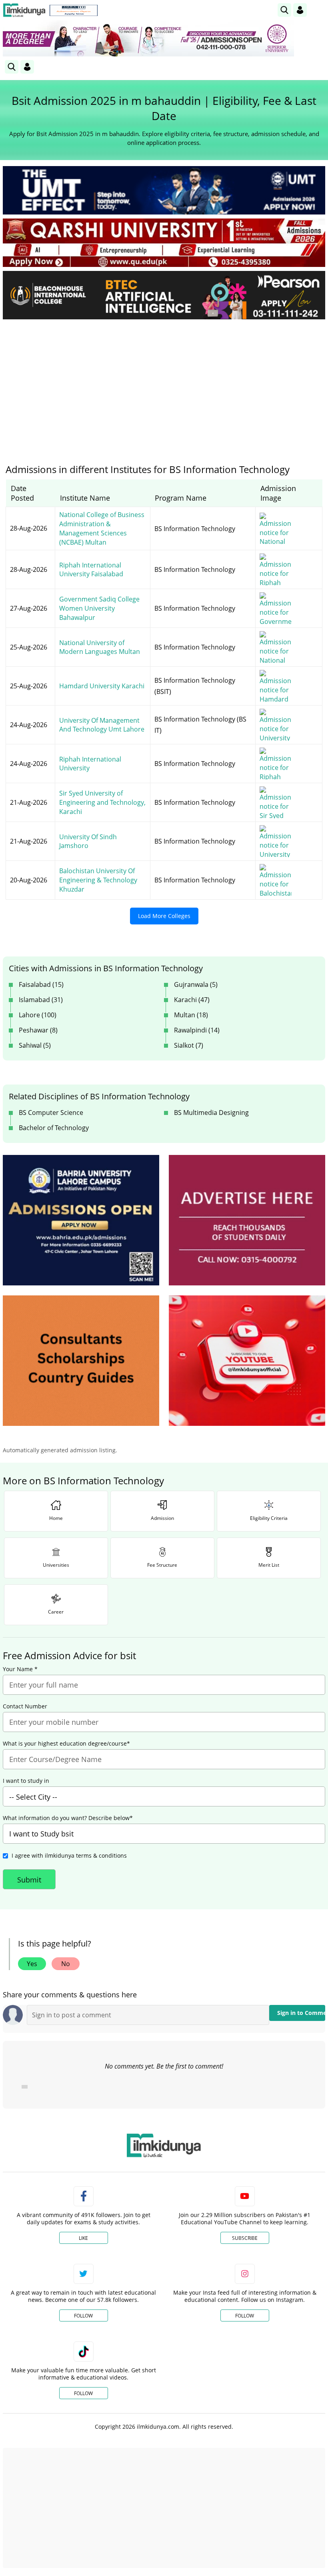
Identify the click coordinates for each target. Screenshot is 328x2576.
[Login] (300, 10)
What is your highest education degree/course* (66, 1744)
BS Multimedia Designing (211, 1113)
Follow (83, 2316)
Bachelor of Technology (54, 1128)
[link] (74, 10)
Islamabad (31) (41, 1000)
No (66, 1964)
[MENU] (319, 10)
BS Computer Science (51, 1113)
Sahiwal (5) (35, 1045)
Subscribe (245, 2238)
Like (83, 2238)
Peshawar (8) (38, 1030)
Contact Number (25, 1706)
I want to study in (26, 1781)
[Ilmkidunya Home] (24, 10)
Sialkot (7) (189, 1045)
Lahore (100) (38, 1015)
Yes (32, 1964)
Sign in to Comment (301, 2013)
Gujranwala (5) (196, 984)
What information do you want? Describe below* (68, 1818)
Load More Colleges (164, 916)
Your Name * (20, 1669)
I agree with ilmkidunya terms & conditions (69, 1855)
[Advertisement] (164, 385)
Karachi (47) (192, 1000)
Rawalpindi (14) (197, 1030)
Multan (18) (191, 1015)
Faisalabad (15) (41, 984)
